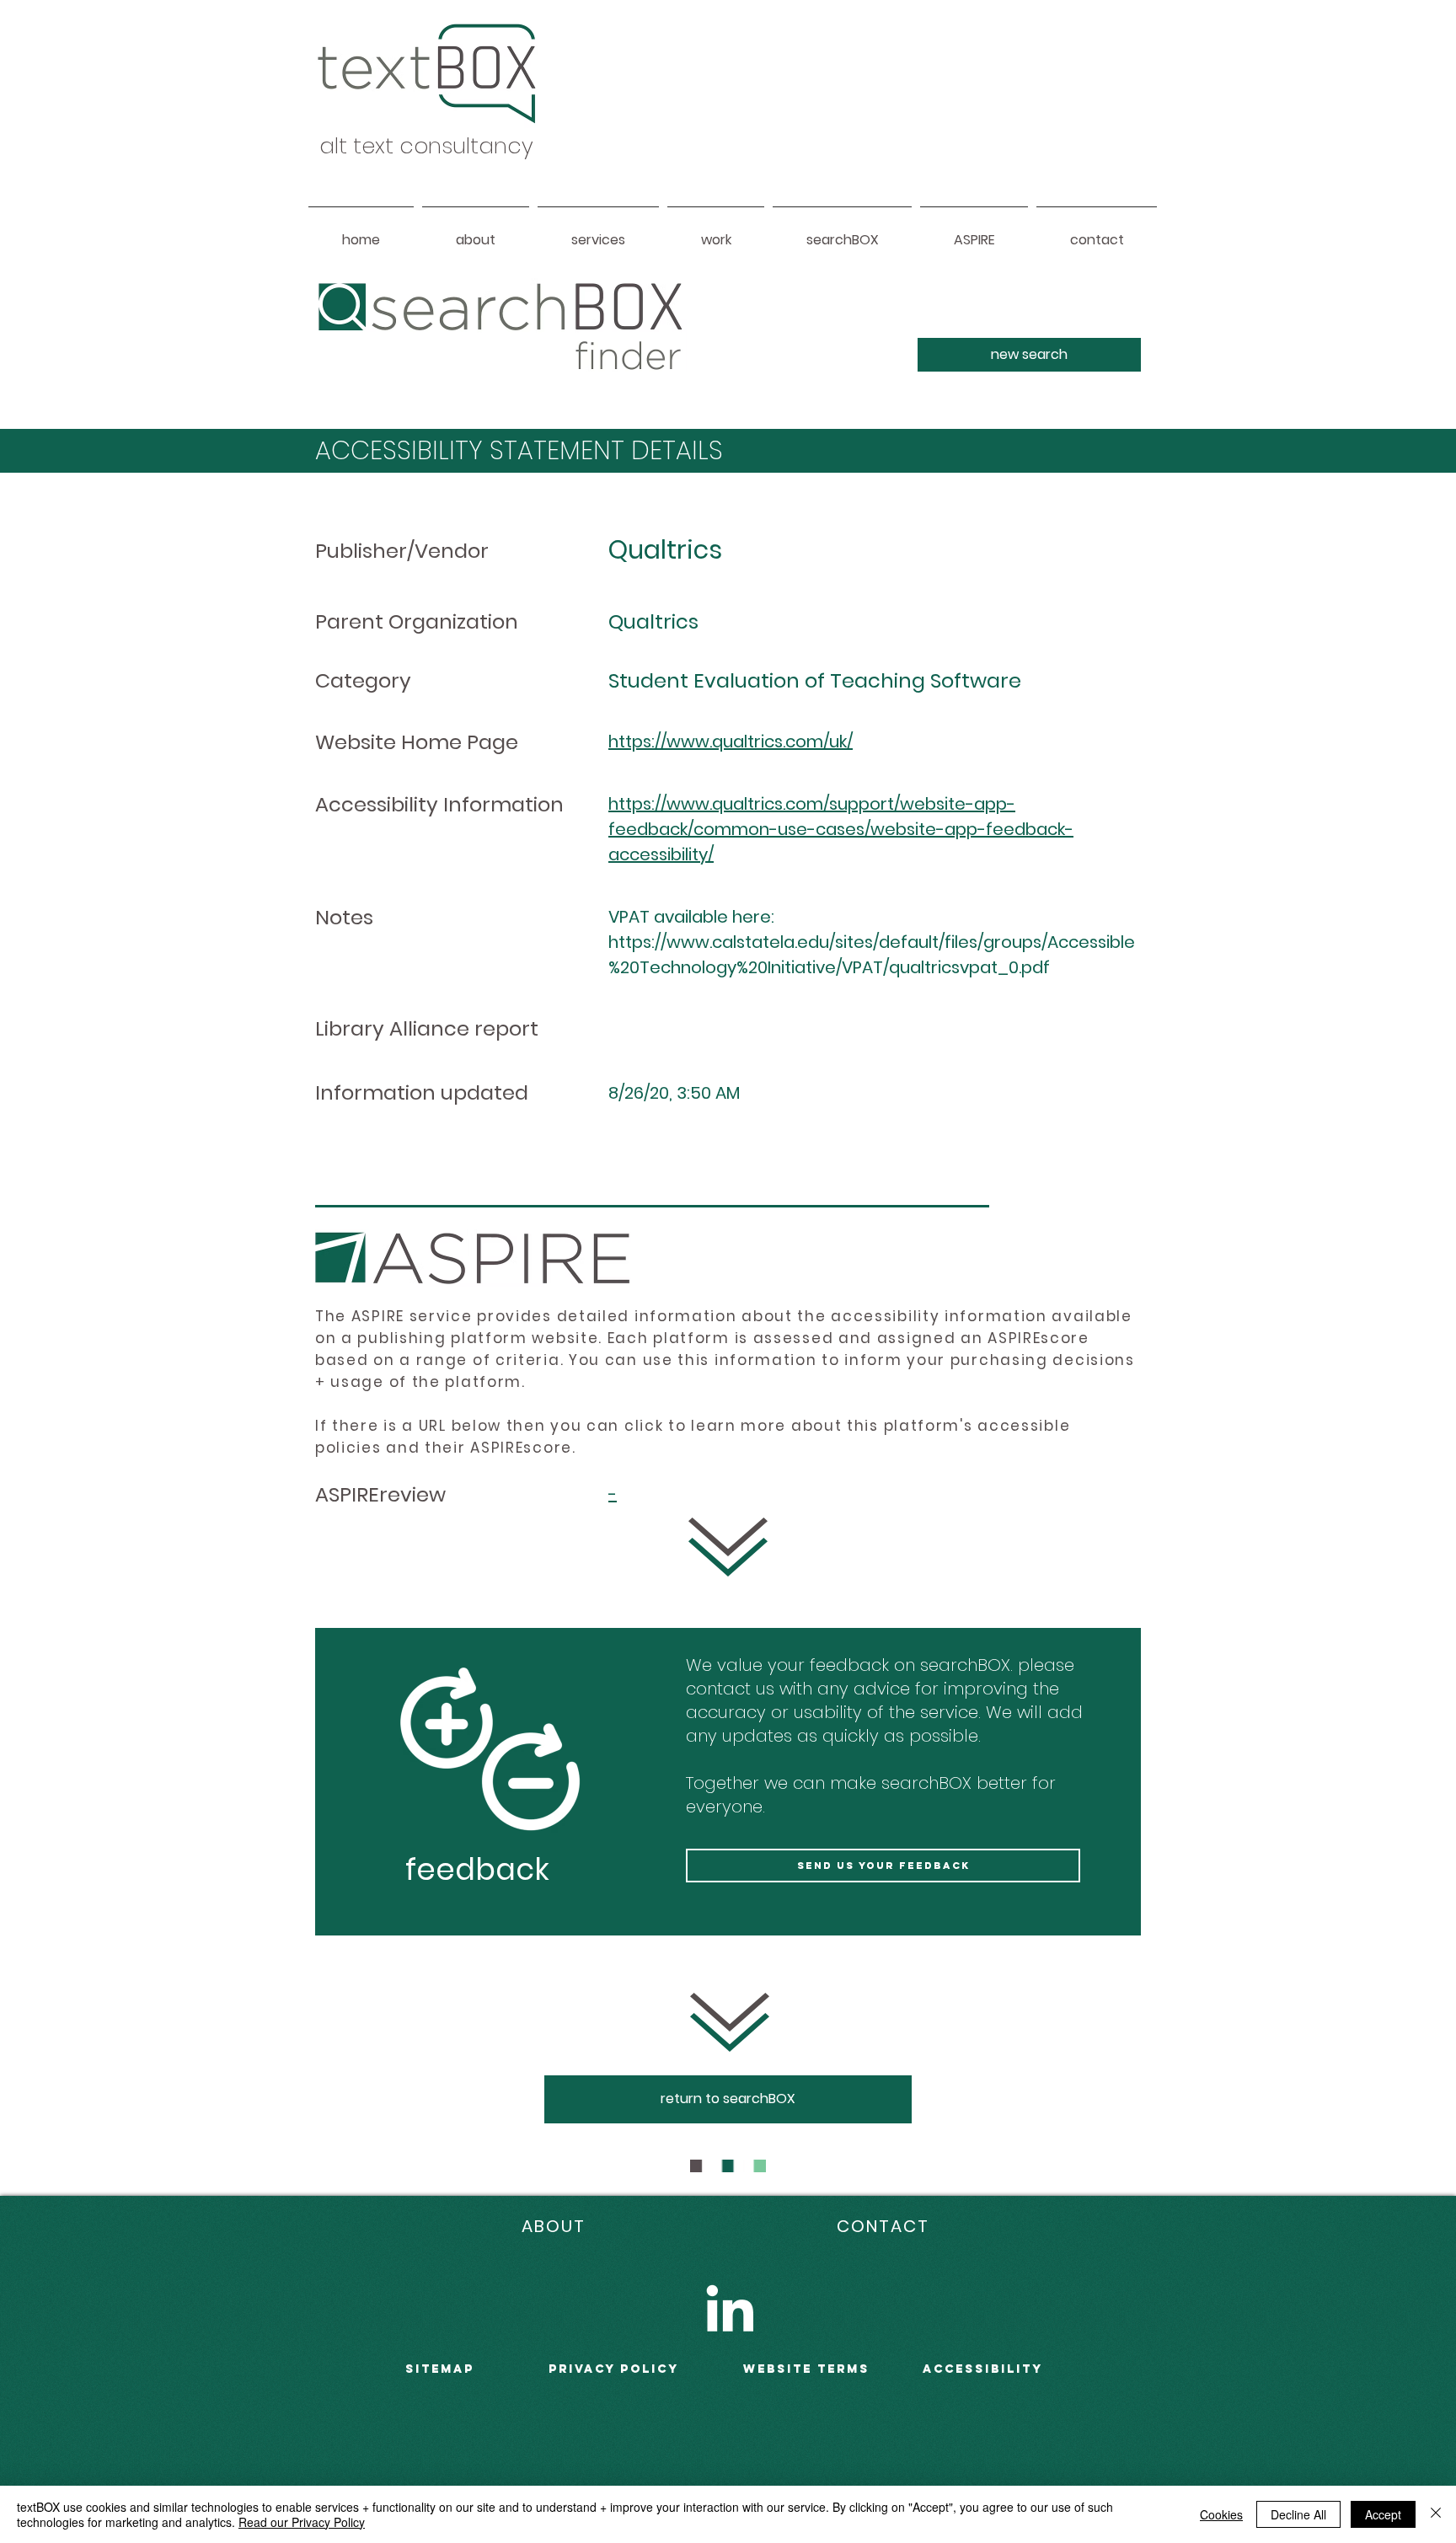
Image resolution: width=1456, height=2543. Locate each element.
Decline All (1298, 2514)
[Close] (1436, 2514)
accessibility (983, 2369)
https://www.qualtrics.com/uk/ (731, 741)
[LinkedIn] (730, 2308)
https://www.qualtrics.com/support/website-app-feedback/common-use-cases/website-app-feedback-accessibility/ (841, 829)
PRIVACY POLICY (614, 2369)
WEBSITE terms (806, 2369)
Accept (1383, 2514)
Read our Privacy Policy (302, 2522)
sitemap (440, 2369)
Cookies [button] (1221, 2514)
